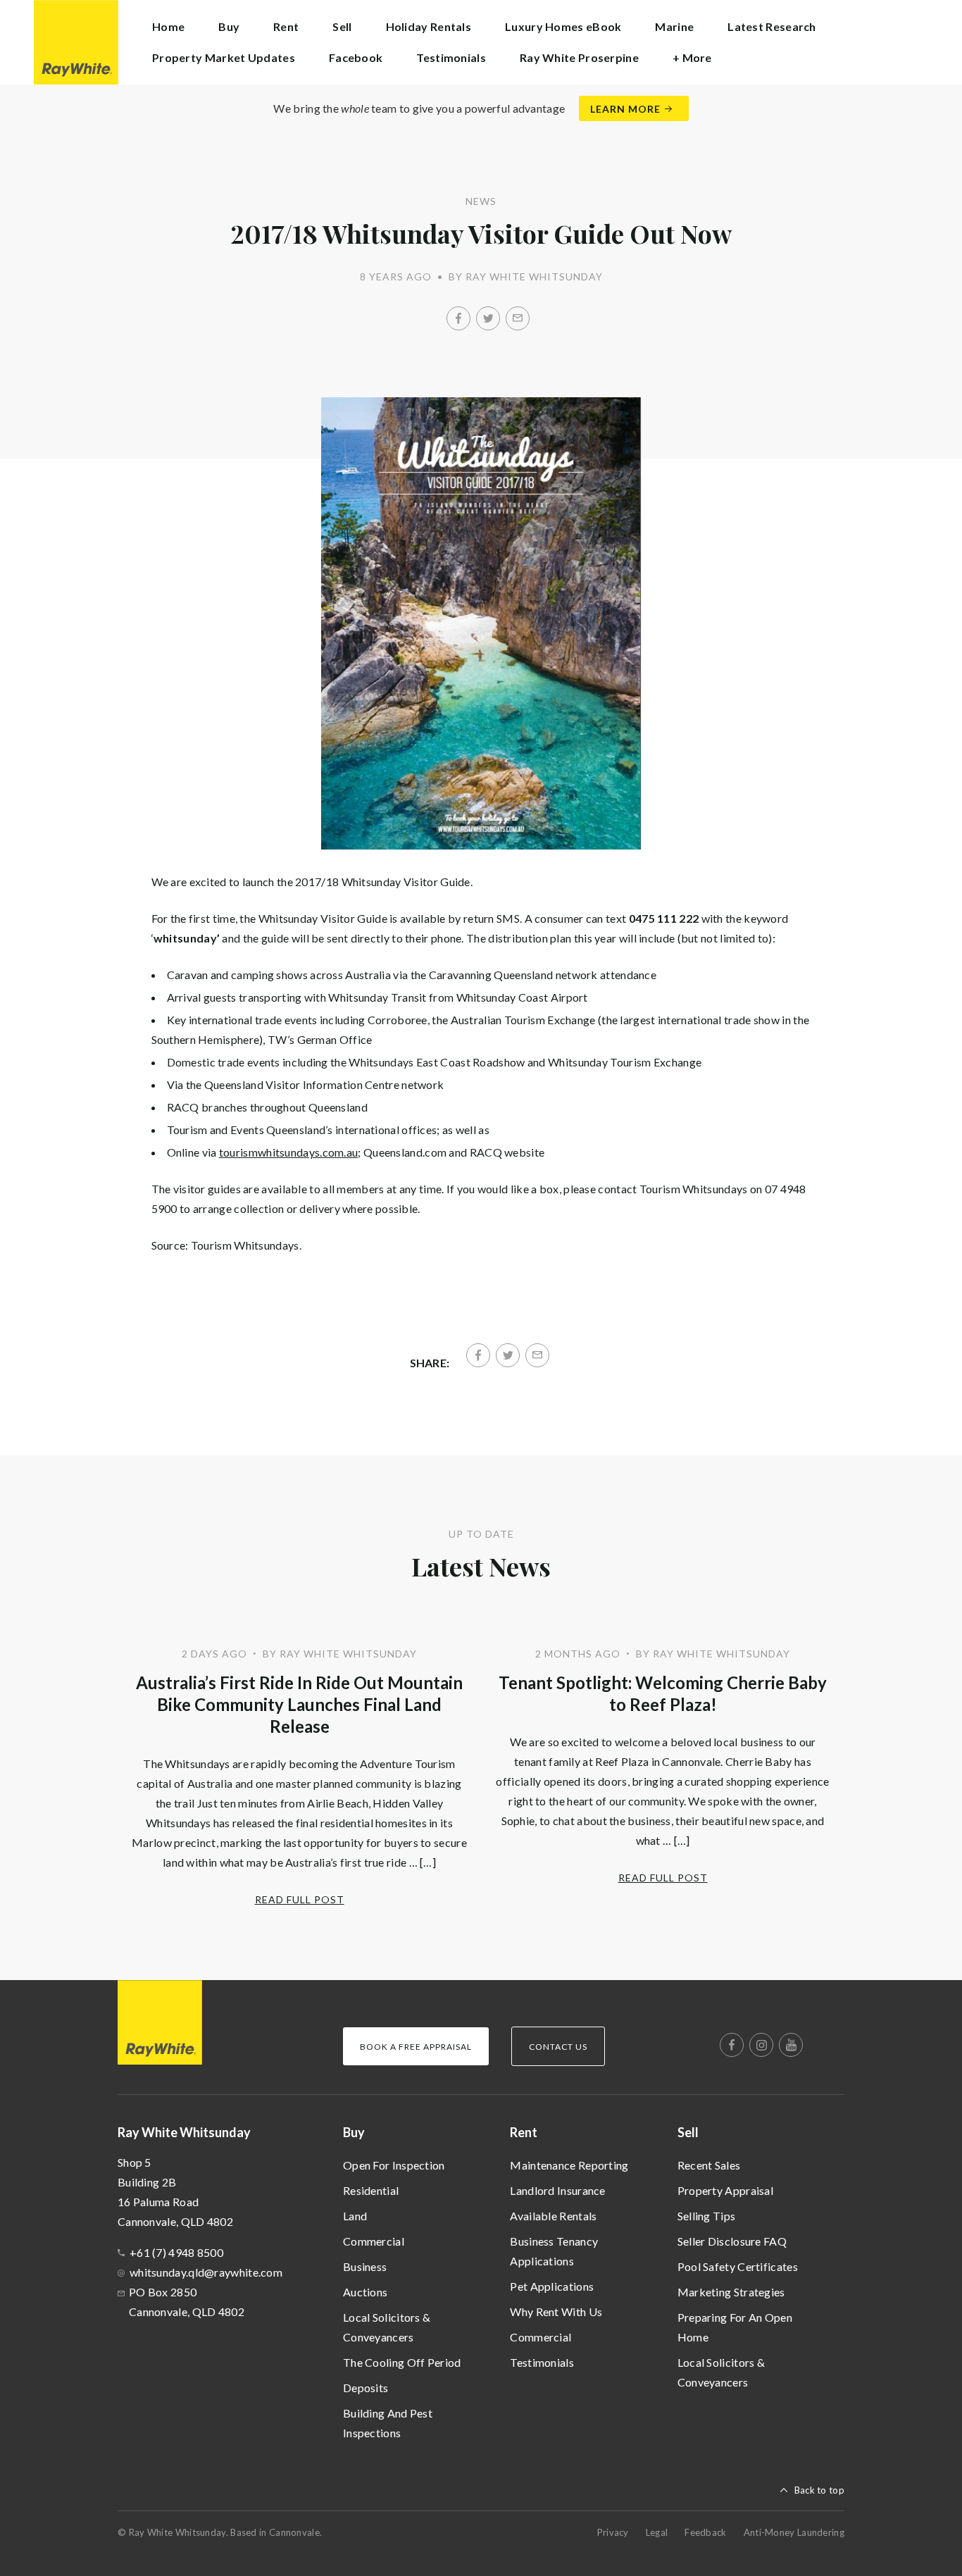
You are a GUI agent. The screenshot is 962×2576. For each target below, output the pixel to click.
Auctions (365, 2292)
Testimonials (451, 57)
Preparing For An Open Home (735, 2327)
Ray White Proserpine (579, 57)
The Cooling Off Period (402, 2362)
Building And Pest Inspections (388, 2423)
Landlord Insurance (557, 2190)
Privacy (613, 2532)
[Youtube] (791, 2045)
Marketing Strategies (731, 2292)
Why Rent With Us (556, 2311)
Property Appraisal (725, 2190)
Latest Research (772, 26)
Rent (524, 2132)
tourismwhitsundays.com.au (289, 1152)
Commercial (374, 2241)
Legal (657, 2532)
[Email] (518, 318)
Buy (354, 2132)
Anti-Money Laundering (794, 2532)
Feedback (705, 2532)
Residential (371, 2190)
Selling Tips (707, 2216)
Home (168, 26)
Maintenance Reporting (569, 2165)
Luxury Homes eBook (563, 26)
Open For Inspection (394, 2165)
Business (365, 2266)
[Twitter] (488, 318)
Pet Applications (552, 2286)
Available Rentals (553, 2216)
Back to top (819, 2490)
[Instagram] (761, 2045)
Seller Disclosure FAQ (732, 2241)
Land (355, 2216)
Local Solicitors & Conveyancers (387, 2327)
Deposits (366, 2388)
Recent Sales (709, 2165)
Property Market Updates (224, 57)
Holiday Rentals (429, 26)
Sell (688, 2132)
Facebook (356, 57)
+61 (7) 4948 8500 (176, 2252)
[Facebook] (458, 318)
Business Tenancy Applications (554, 2251)
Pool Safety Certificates (738, 2266)
